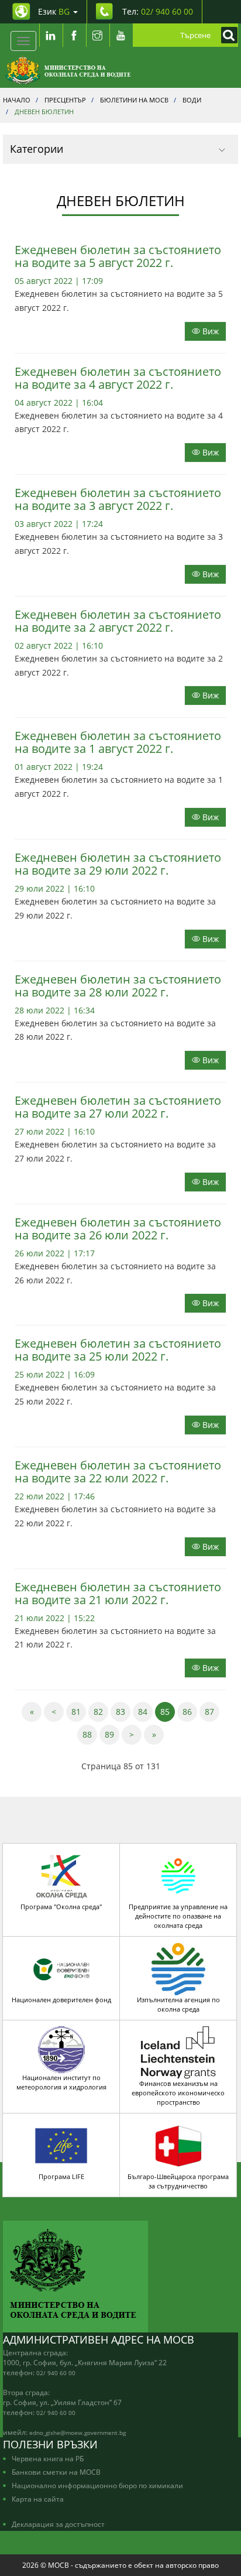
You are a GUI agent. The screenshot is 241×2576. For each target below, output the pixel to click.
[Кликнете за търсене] (226, 35)
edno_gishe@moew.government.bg (78, 2433)
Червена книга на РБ (48, 2458)
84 (145, 1711)
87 (212, 1711)
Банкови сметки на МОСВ (56, 2472)
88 (90, 1734)
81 (79, 1711)
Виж (209, 331)
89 (112, 1734)
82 (101, 1711)
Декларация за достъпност (58, 2524)
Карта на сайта (38, 2499)
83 (123, 1711)
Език (54, 11)
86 (190, 1711)
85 (168, 1711)
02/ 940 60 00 (56, 2373)
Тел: (158, 11)
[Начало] (68, 70)
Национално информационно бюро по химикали (97, 2485)
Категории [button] (37, 149)
